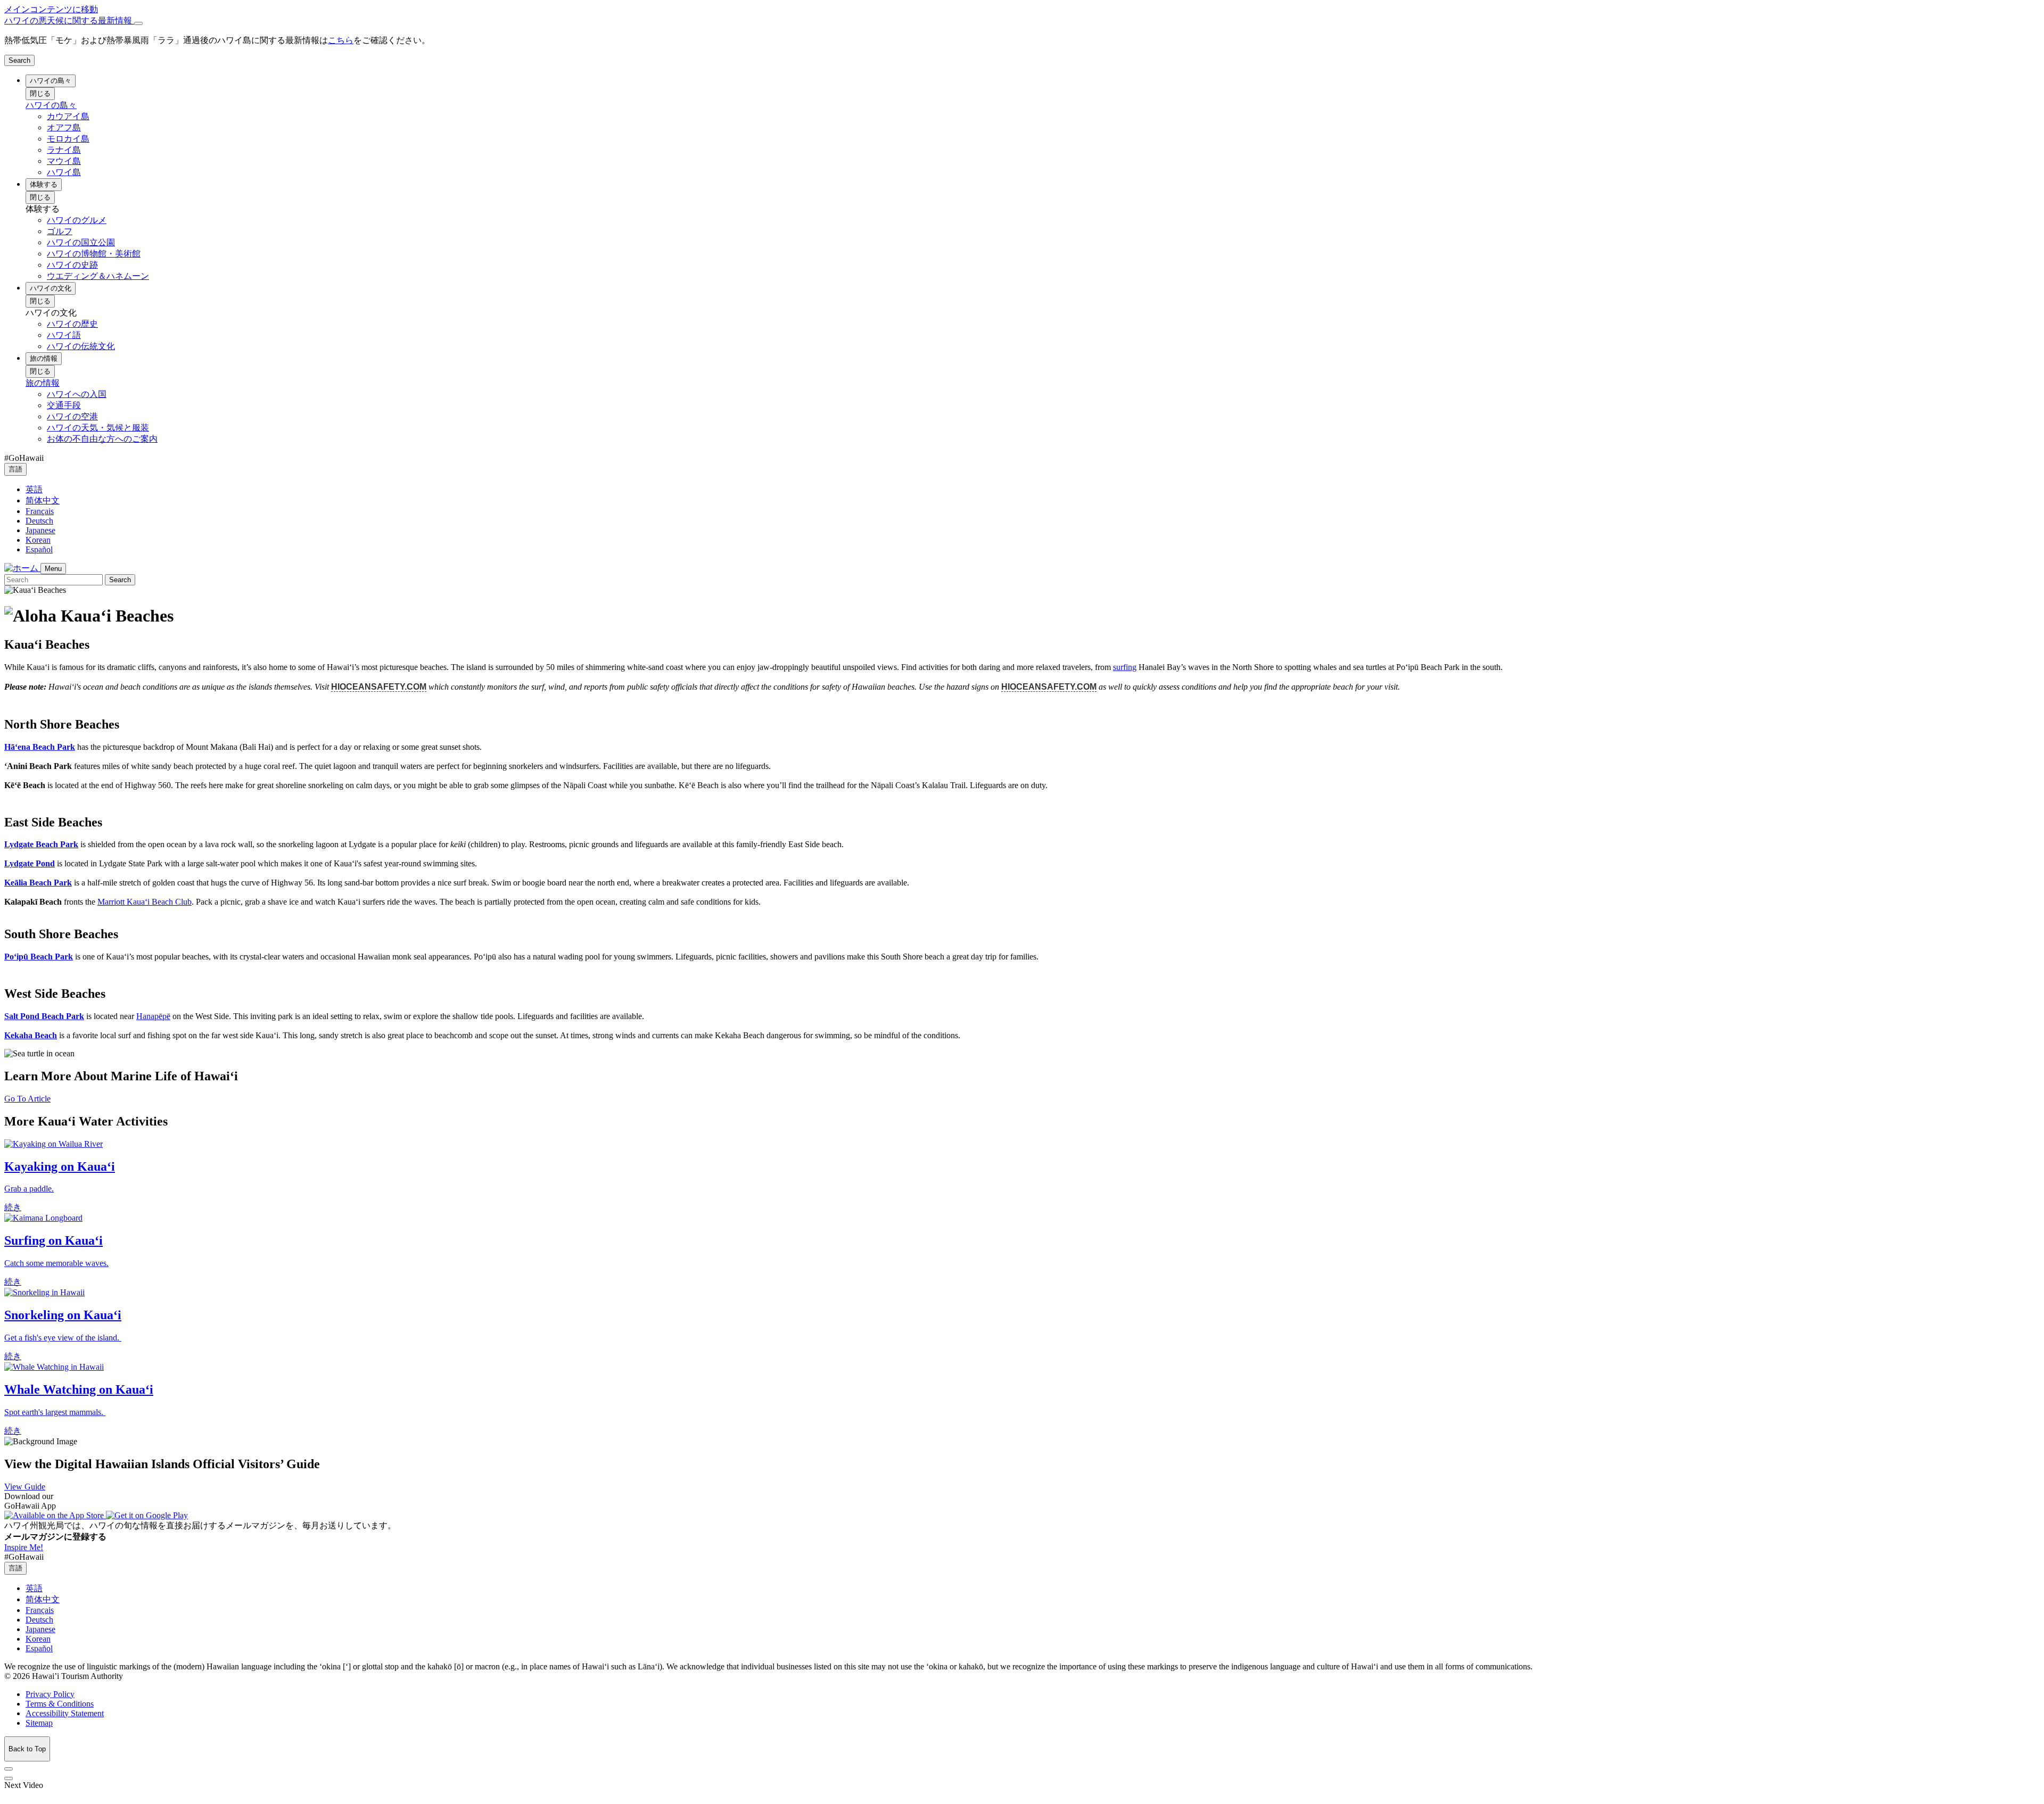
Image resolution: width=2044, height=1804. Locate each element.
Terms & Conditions (60, 1704)
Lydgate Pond (30, 863)
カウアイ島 (68, 116)
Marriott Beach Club (145, 902)
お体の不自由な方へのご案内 (102, 439)
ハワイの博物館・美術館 (94, 254)
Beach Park (40, 747)
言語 (15, 469)
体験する (44, 184)
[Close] (138, 23)
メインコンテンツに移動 (51, 9)
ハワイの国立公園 (81, 242)
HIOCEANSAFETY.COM (379, 687)
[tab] (1022, 21)
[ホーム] (22, 568)
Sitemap (39, 1723)
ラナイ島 (64, 150)
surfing (1125, 667)
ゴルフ (60, 231)
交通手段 (64, 405)
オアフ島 (64, 127)
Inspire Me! (24, 1547)
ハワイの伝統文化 (81, 346)
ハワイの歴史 (72, 324)
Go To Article (27, 1099)
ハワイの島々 (51, 81)
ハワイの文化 (51, 288)
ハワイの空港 (72, 416)
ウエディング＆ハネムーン (98, 276)
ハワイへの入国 (77, 394)
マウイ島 (64, 161)
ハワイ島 (64, 172)
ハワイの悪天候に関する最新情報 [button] (69, 20)
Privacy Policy (50, 1694)
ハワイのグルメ (77, 220)
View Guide (25, 1487)
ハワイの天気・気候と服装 (98, 428)
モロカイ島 (68, 139)
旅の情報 (44, 358)
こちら (341, 40)
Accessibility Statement (65, 1713)
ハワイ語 (64, 335)
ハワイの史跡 (72, 265)
